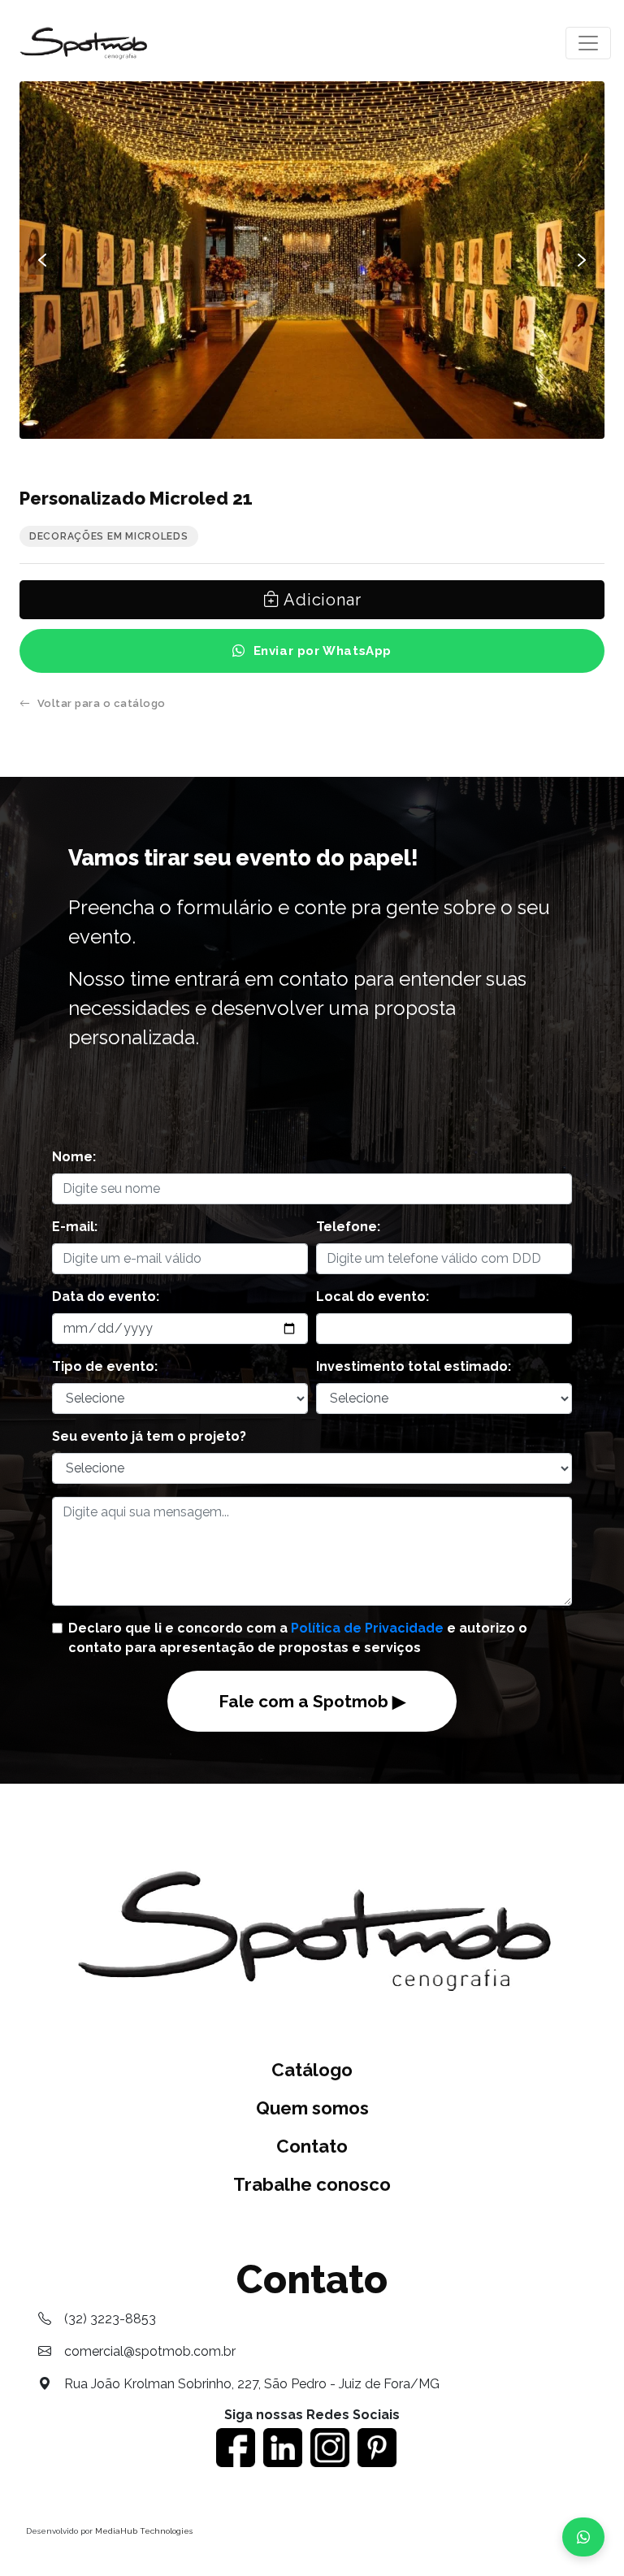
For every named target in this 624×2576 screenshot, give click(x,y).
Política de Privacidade (367, 1628)
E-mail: (75, 1227)
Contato (312, 2146)
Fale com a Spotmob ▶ (312, 1701)
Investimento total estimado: (414, 1366)
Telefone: (348, 1227)
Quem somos (312, 2108)
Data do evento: (106, 1297)
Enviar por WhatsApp (323, 651)
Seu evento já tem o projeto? (149, 1436)
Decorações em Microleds (109, 536)
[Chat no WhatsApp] (583, 2537)
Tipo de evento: (105, 1366)
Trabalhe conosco (312, 2184)
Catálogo (312, 2070)
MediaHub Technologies (144, 2531)
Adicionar (320, 600)
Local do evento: (373, 1297)
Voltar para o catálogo (102, 703)
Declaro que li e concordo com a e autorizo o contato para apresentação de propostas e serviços (298, 1638)
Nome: (74, 1157)
